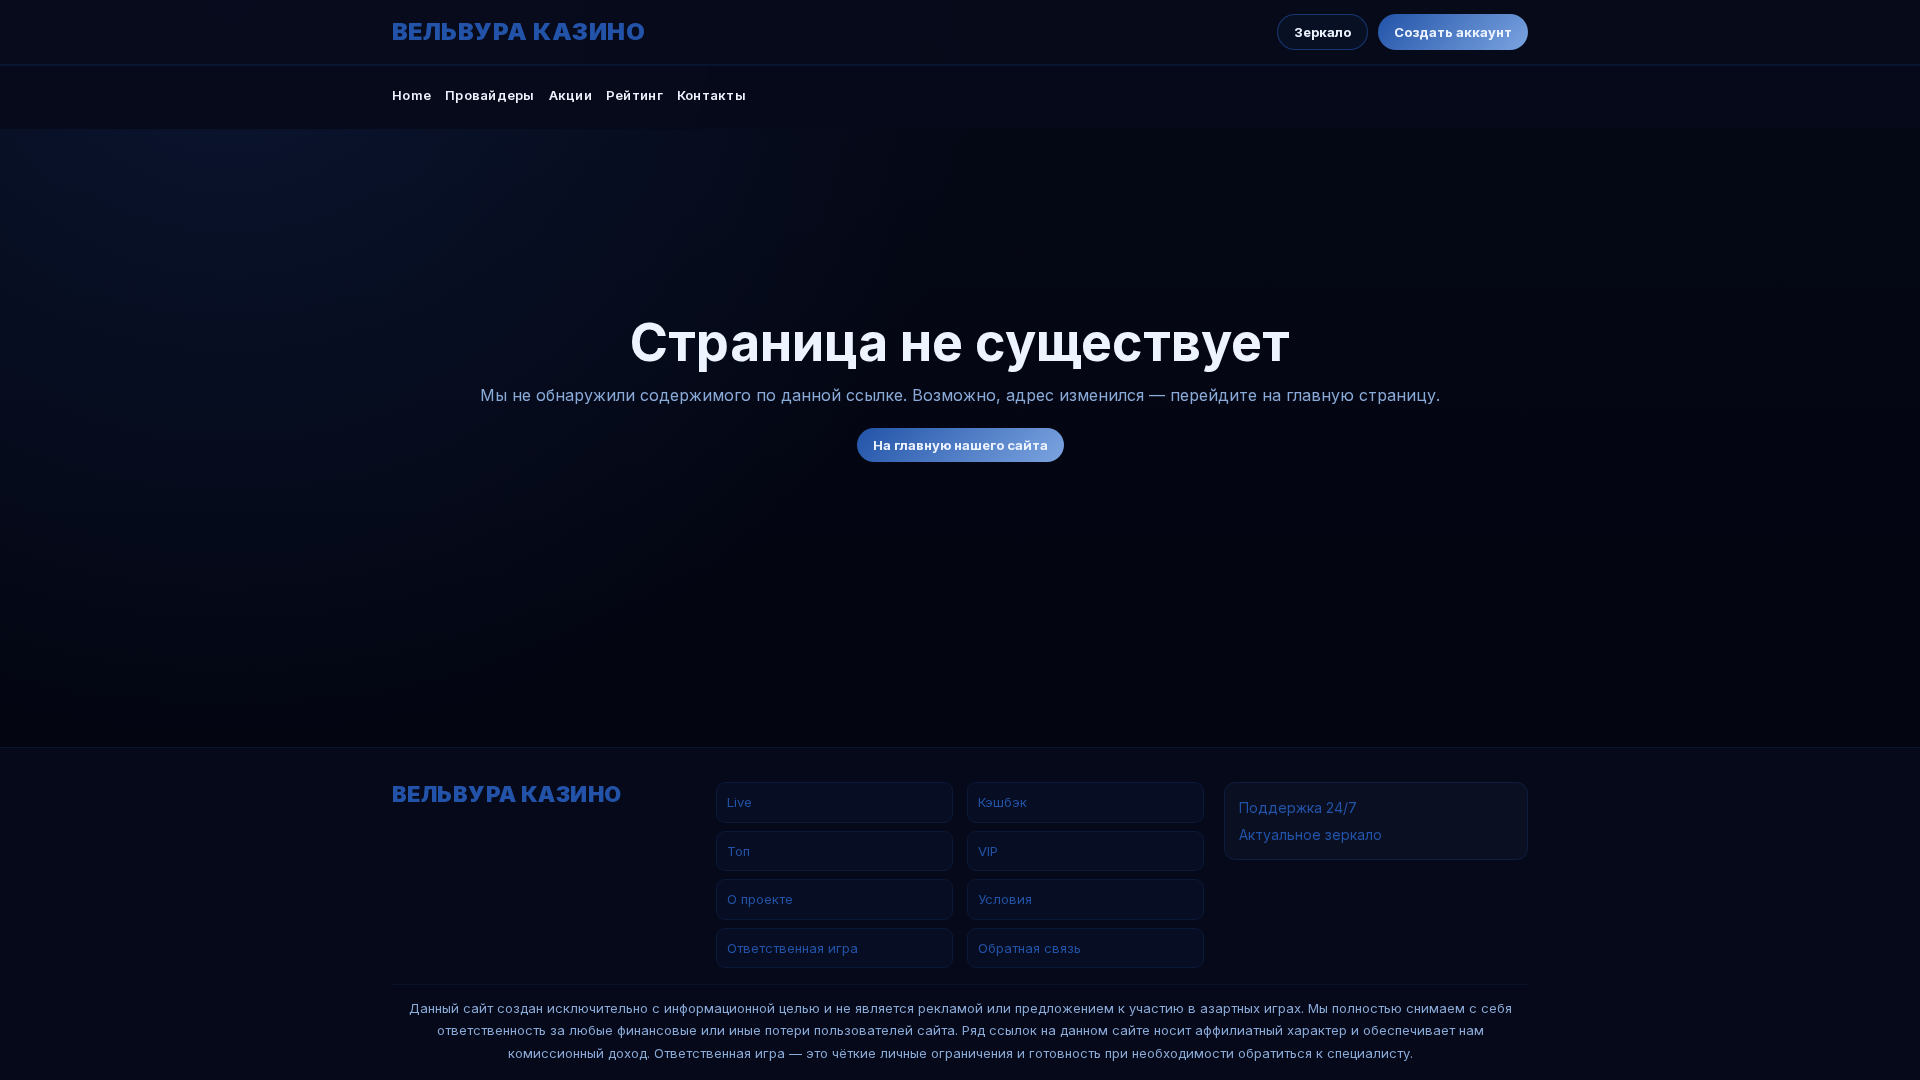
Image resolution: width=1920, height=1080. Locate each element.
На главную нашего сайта (960, 445)
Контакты (711, 95)
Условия (1005, 899)
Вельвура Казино (518, 32)
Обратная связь (1029, 948)
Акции (570, 95)
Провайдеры (490, 95)
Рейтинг (634, 95)
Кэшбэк (1002, 802)
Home (411, 95)
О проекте (760, 899)
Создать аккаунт (1453, 32)
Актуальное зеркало (1310, 834)
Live (739, 802)
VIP (988, 851)
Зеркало (1322, 32)
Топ (738, 851)
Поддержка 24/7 (1298, 807)
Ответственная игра (792, 948)
